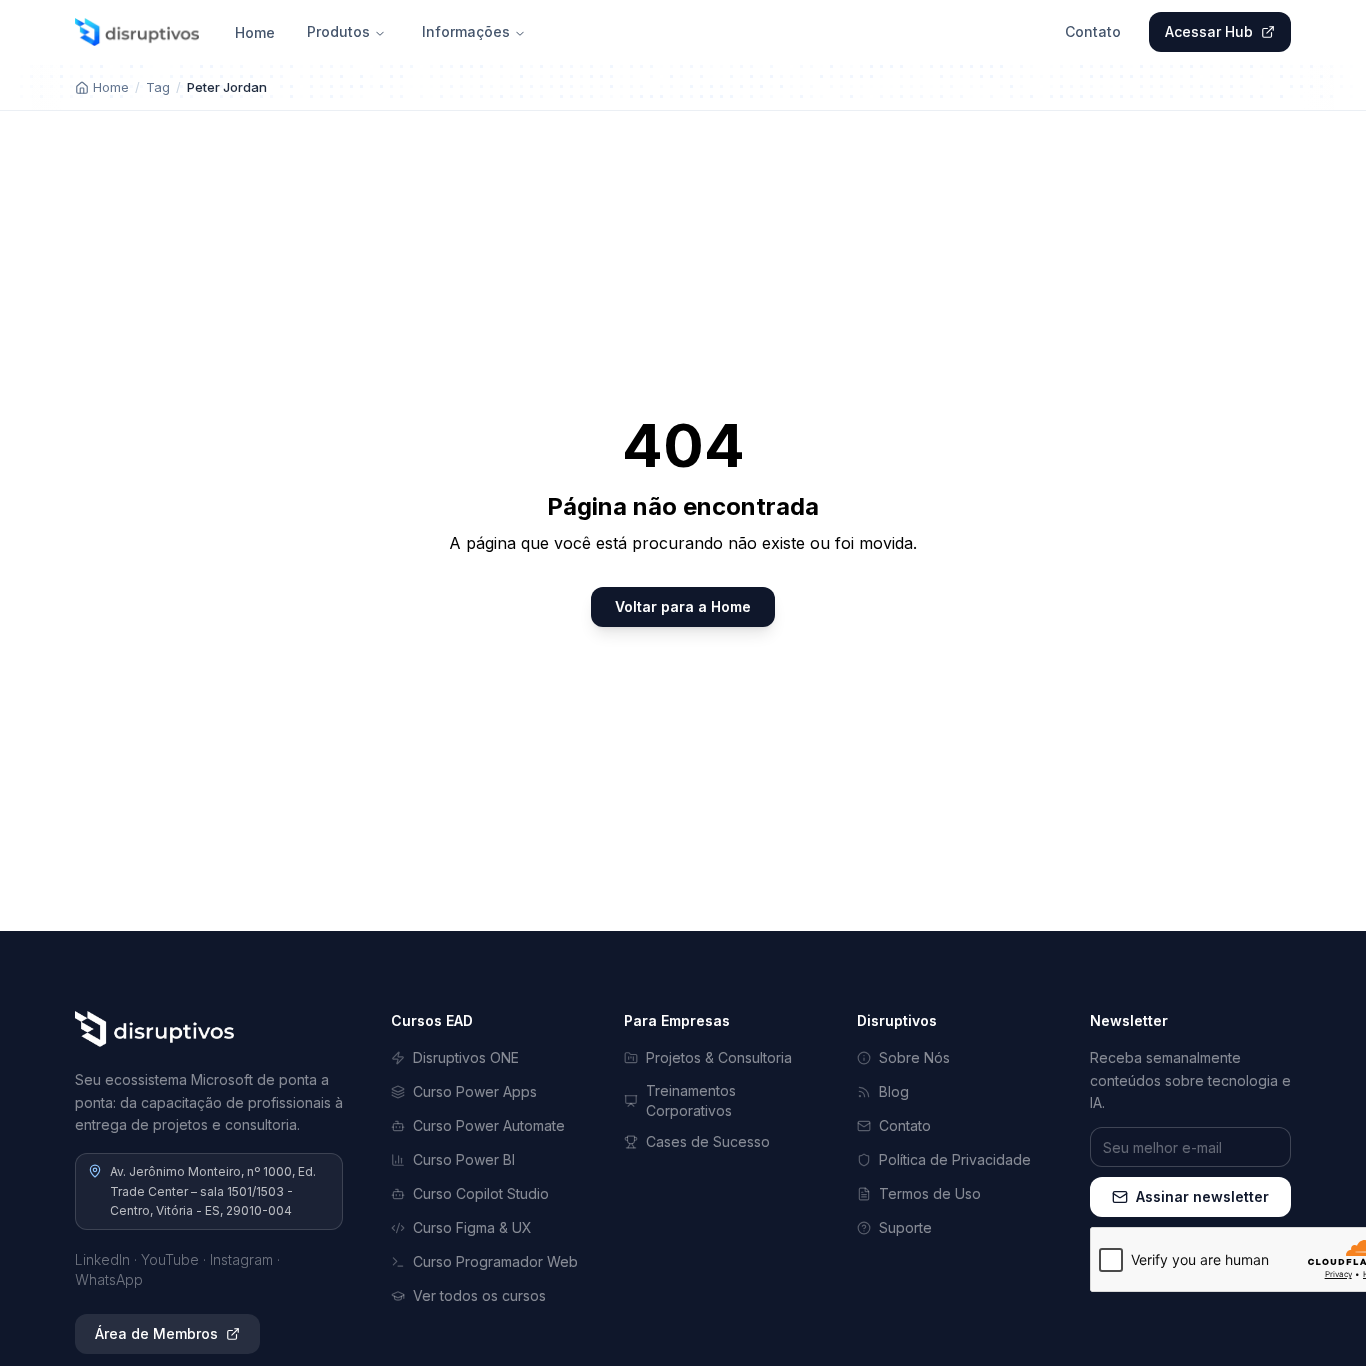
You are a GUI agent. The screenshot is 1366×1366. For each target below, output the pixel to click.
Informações (466, 31)
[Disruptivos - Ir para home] (137, 32)
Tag (158, 87)
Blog (894, 1091)
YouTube (170, 1259)
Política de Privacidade (955, 1159)
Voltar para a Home (683, 606)
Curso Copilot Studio (481, 1193)
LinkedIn (102, 1259)
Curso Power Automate (489, 1125)
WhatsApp (109, 1279)
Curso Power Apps (475, 1091)
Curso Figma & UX (472, 1227)
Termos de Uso (930, 1193)
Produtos (338, 31)
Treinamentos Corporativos (691, 1100)
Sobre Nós (914, 1057)
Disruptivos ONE (466, 1057)
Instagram (241, 1259)
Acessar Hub (1209, 31)
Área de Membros (156, 1333)
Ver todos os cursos (479, 1295)
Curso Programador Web (495, 1261)
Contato (1093, 31)
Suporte (905, 1227)
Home (255, 32)
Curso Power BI (464, 1159)
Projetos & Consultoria (719, 1057)
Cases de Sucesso (708, 1141)
